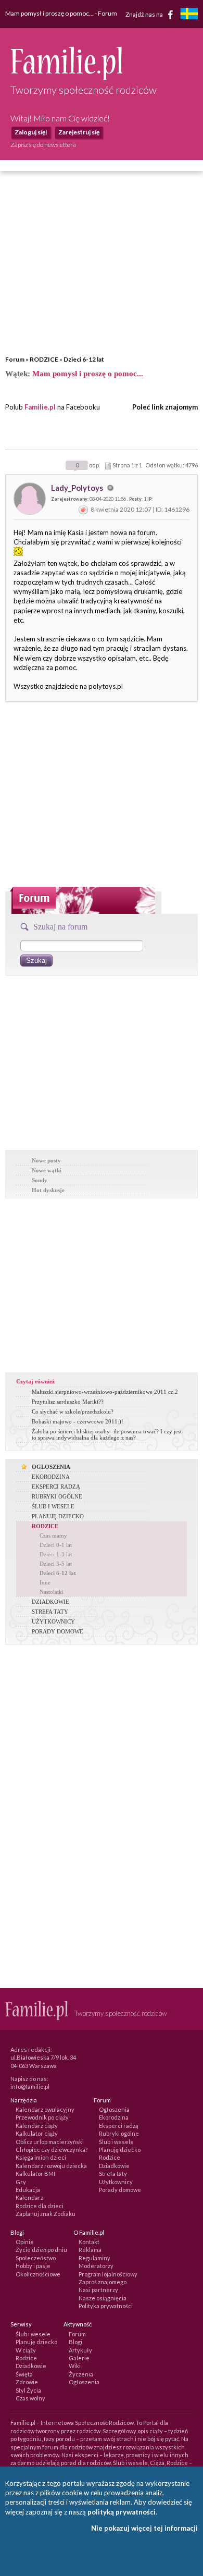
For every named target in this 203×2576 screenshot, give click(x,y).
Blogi (75, 2342)
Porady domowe (120, 2190)
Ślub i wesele (116, 2142)
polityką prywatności (122, 2512)
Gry (21, 2182)
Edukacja (28, 2190)
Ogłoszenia (114, 2109)
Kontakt (89, 2242)
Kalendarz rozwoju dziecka (51, 2166)
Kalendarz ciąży (37, 2126)
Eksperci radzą (119, 2126)
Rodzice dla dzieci (40, 2206)
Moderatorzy (96, 2266)
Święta (24, 2374)
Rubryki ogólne (119, 2133)
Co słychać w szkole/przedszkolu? (73, 1411)
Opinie (25, 2242)
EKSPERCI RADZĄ (56, 1487)
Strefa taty (113, 2173)
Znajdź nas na (145, 14)
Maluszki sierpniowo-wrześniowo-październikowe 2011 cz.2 (105, 1392)
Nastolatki (52, 1592)
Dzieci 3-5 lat (56, 1564)
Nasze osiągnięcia (103, 2298)
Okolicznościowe (38, 2274)
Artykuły (80, 2350)
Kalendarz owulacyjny (45, 2109)
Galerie (79, 2358)
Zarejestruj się (79, 132)
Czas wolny (30, 2398)
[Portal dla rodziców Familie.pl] (66, 78)
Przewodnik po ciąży (42, 2117)
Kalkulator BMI (35, 2173)
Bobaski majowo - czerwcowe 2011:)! (78, 1421)
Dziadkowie (114, 2166)
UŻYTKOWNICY (53, 1621)
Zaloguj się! (31, 132)
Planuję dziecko (120, 2150)
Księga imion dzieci (41, 2157)
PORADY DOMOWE (58, 1631)
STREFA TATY (50, 1612)
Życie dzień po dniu (41, 2250)
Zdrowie (27, 2382)
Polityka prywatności (106, 2306)
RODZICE (44, 359)
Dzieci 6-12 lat (84, 359)
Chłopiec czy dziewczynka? (52, 2150)
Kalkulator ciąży (37, 2133)
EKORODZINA (51, 1477)
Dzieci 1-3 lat (56, 1554)
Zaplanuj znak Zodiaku (46, 2214)
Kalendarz (29, 2197)
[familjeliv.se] (189, 15)
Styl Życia (28, 2390)
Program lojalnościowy (108, 2274)
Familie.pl (40, 407)
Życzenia (81, 2374)
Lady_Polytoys (78, 488)
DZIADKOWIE (50, 1602)
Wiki (75, 2366)
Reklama (90, 2250)
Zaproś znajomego (103, 2282)
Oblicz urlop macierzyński (50, 2142)
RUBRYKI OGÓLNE (57, 1496)
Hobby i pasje (33, 2266)
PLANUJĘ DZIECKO (58, 1516)
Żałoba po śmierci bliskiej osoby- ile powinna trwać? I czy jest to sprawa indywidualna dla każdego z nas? (107, 1434)
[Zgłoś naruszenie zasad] (83, 509)
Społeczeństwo (36, 2258)
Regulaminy (94, 2258)
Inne (45, 1582)
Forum (15, 359)
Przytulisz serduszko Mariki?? (68, 1402)
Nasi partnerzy (98, 2290)
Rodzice (110, 2157)
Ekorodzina (114, 2117)
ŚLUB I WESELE (53, 1506)
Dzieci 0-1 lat (56, 1545)
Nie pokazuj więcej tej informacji (144, 2528)
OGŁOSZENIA (51, 1467)
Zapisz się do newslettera (43, 145)
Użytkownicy (116, 2182)
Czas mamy (53, 1535)
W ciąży (26, 2350)
